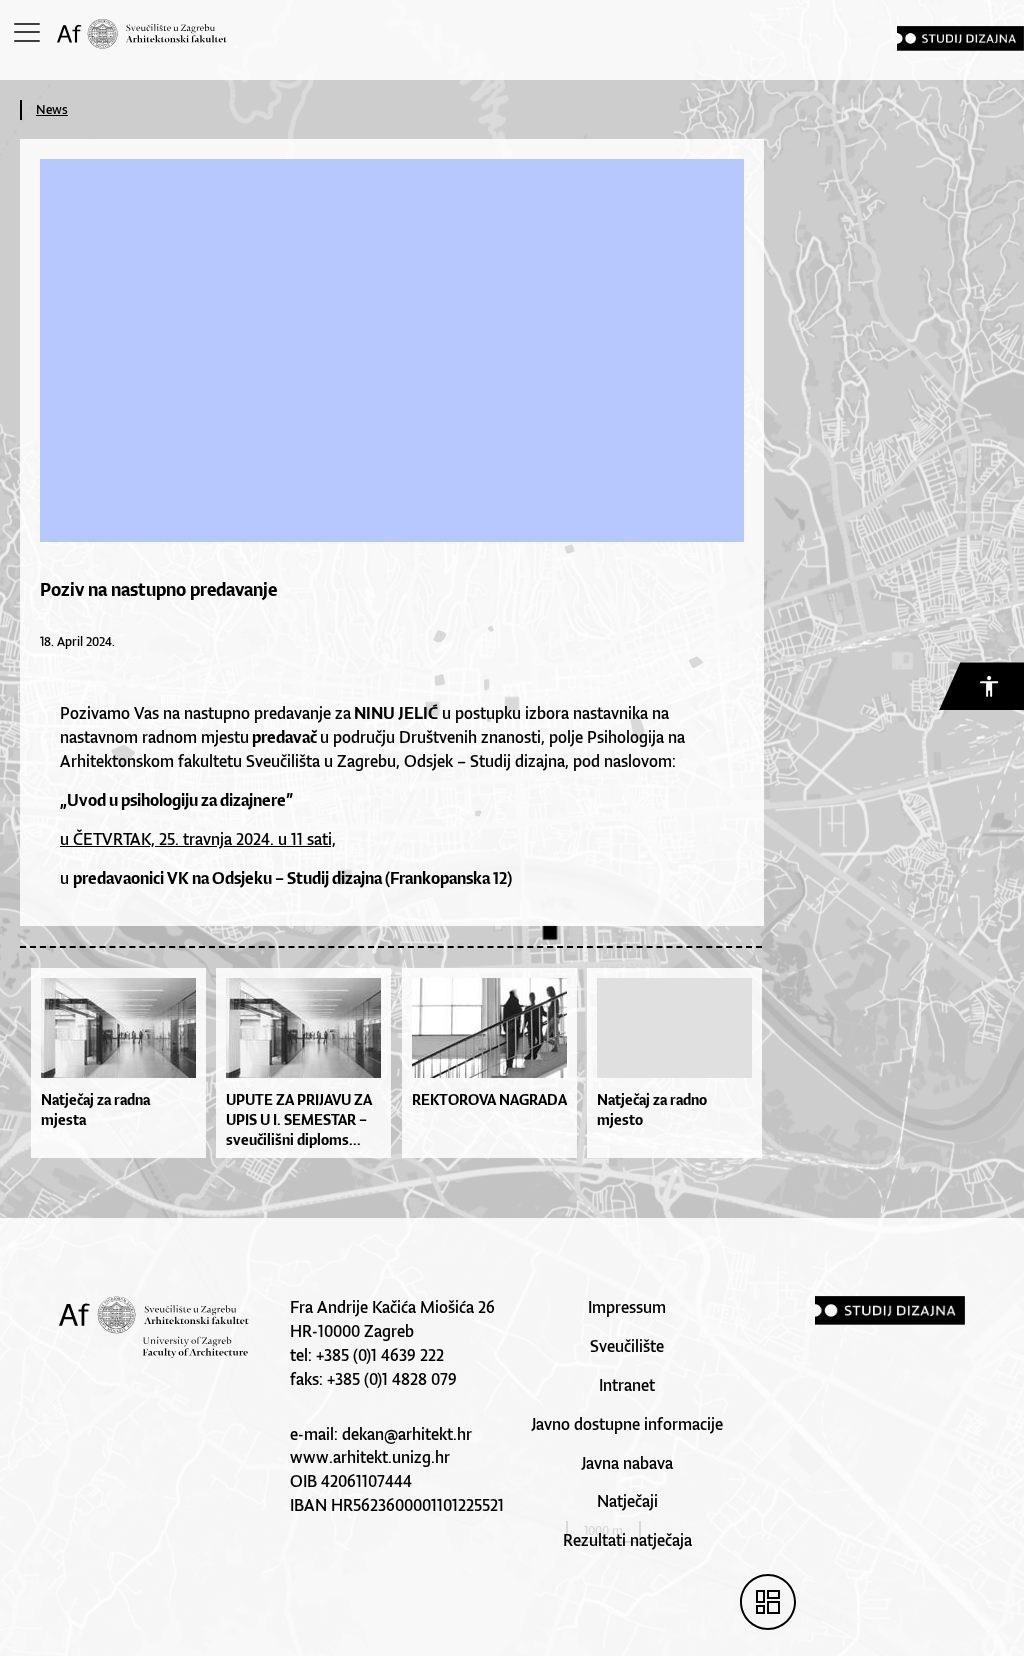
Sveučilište (627, 1346)
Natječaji (627, 1501)
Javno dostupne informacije (627, 1424)
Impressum (627, 1307)
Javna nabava (627, 1463)
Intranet (627, 1385)
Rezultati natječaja (627, 1540)
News (52, 109)
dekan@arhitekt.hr (407, 1434)
